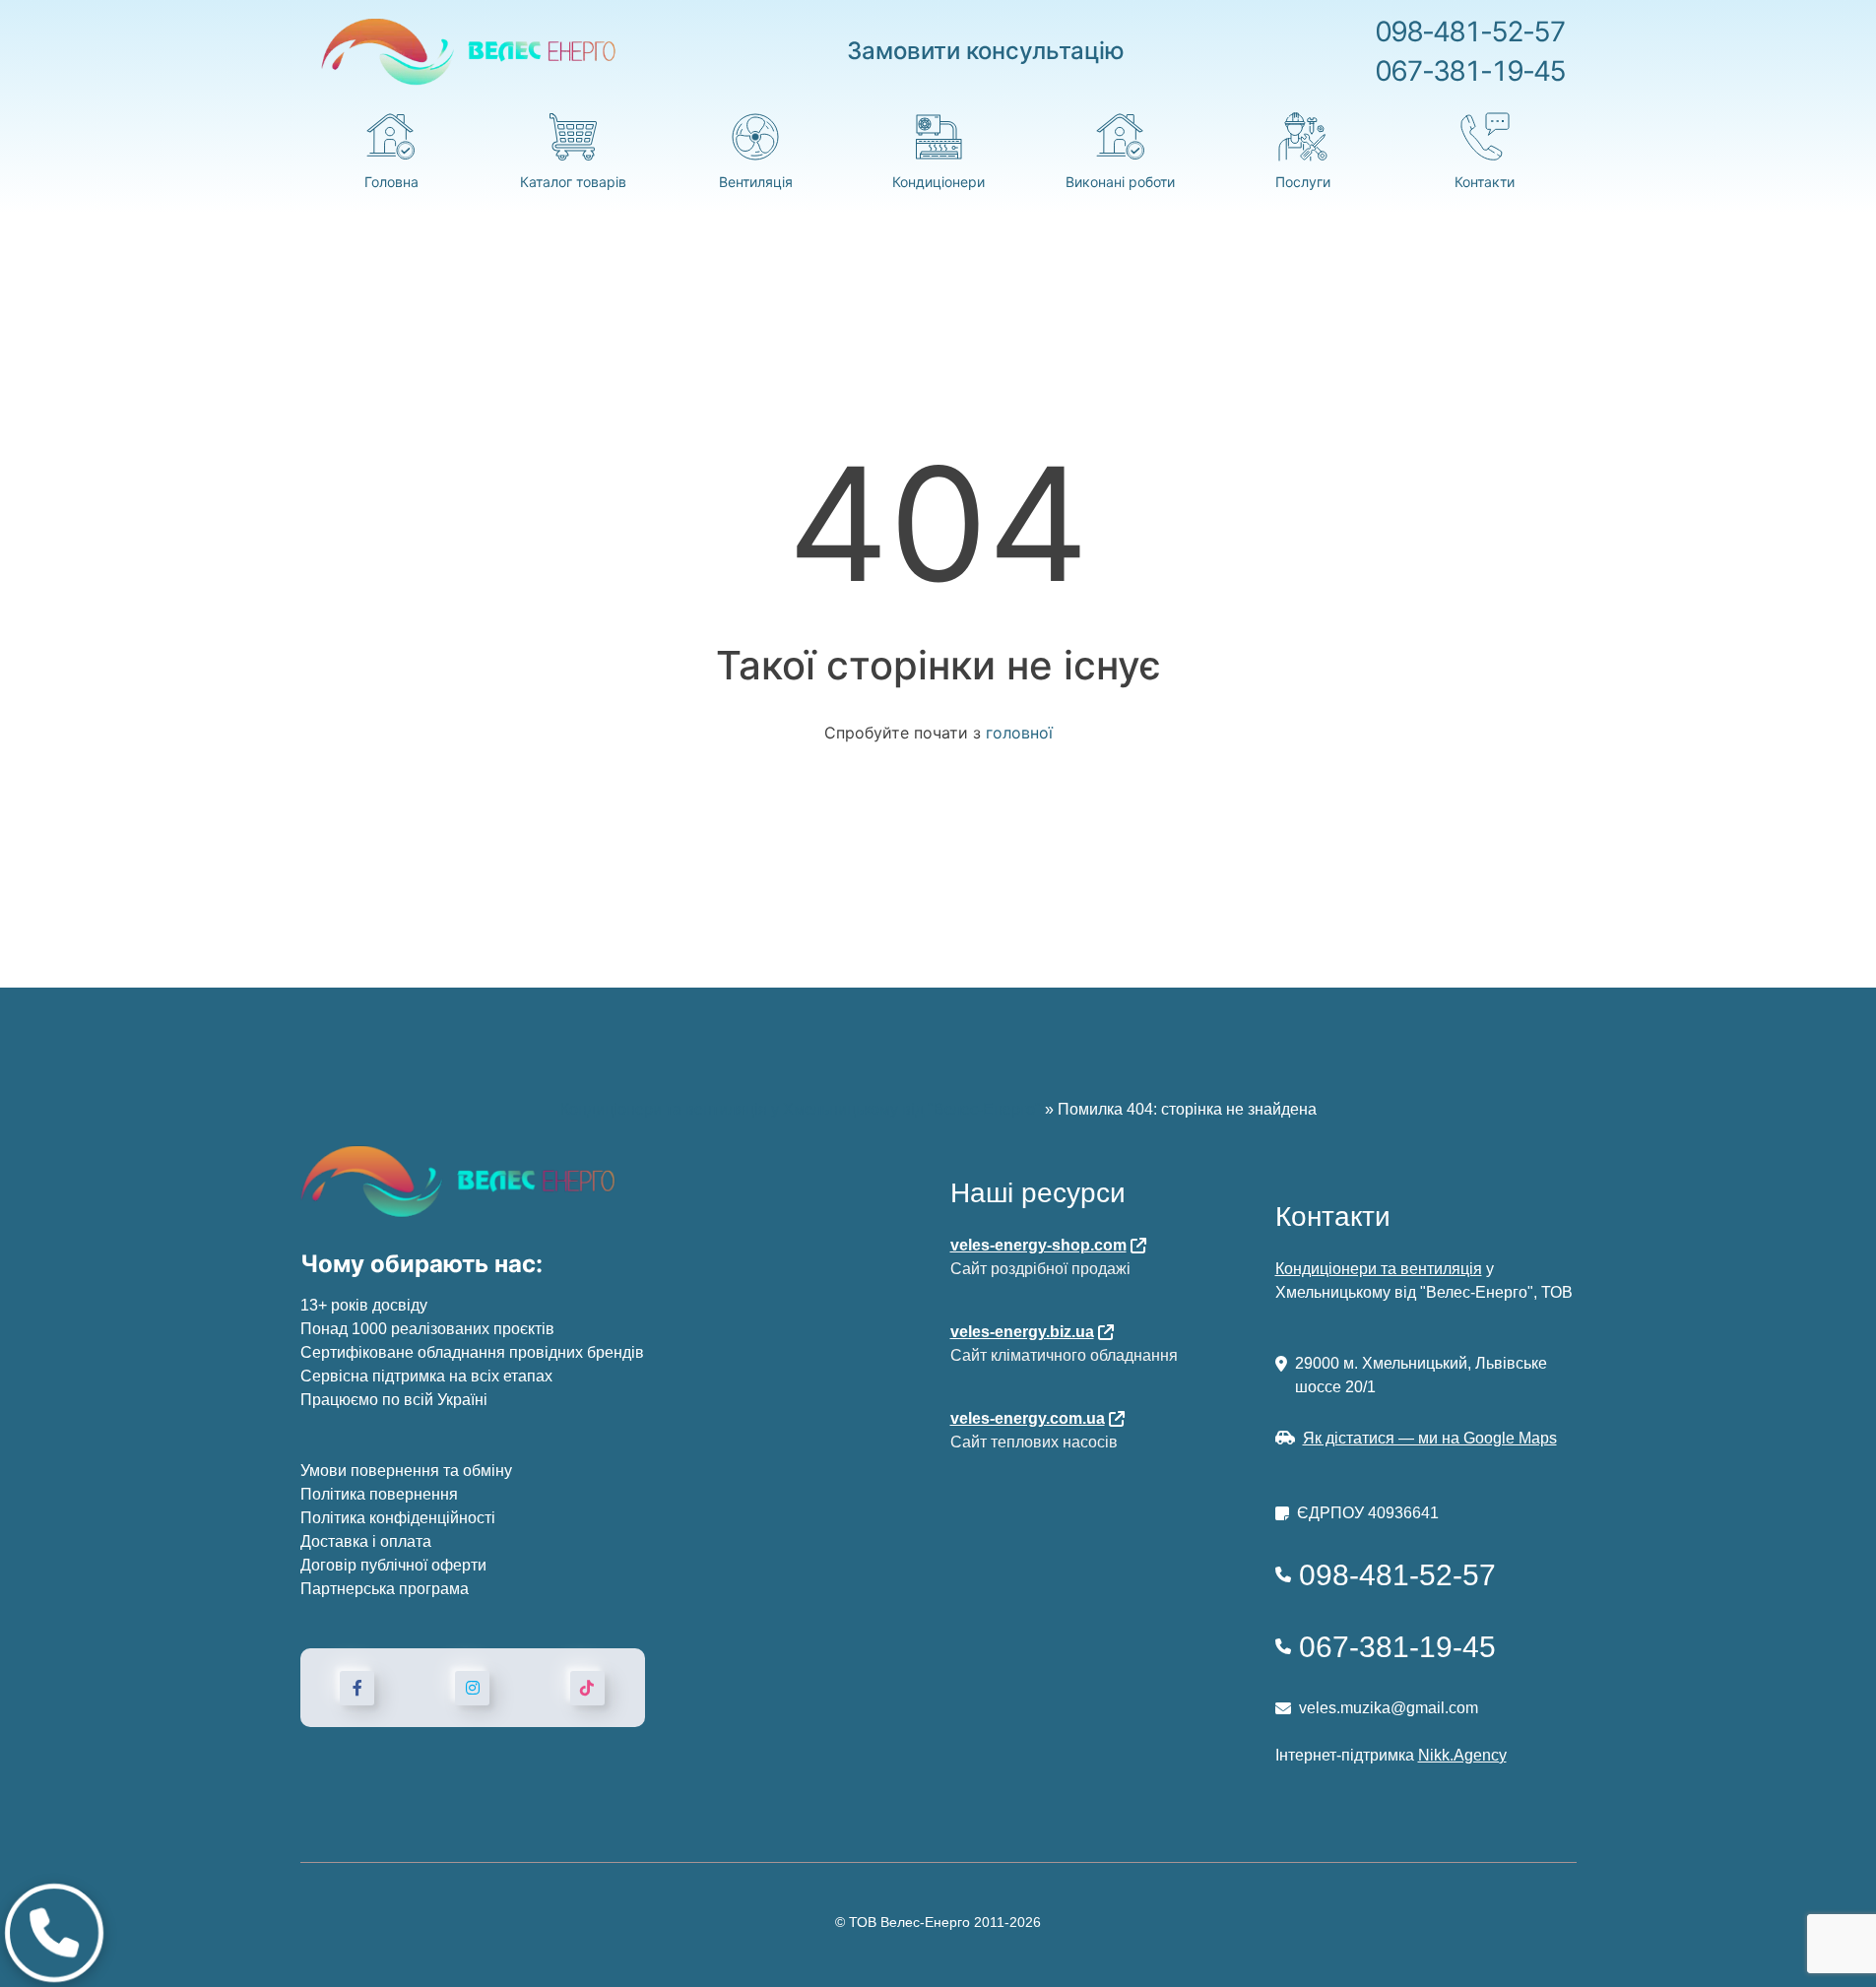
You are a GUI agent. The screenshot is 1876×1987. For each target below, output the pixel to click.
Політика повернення (379, 1494)
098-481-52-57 (1470, 32)
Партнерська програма (385, 1589)
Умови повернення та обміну (406, 1471)
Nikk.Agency (1462, 1755)
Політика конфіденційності (398, 1518)
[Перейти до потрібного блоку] (54, 1933)
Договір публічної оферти (393, 1565)
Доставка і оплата (366, 1541)
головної (1019, 733)
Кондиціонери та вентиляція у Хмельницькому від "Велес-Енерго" (801, 1109)
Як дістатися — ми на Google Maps (1430, 1438)
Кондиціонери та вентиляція (1379, 1269)
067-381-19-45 (1470, 71)
